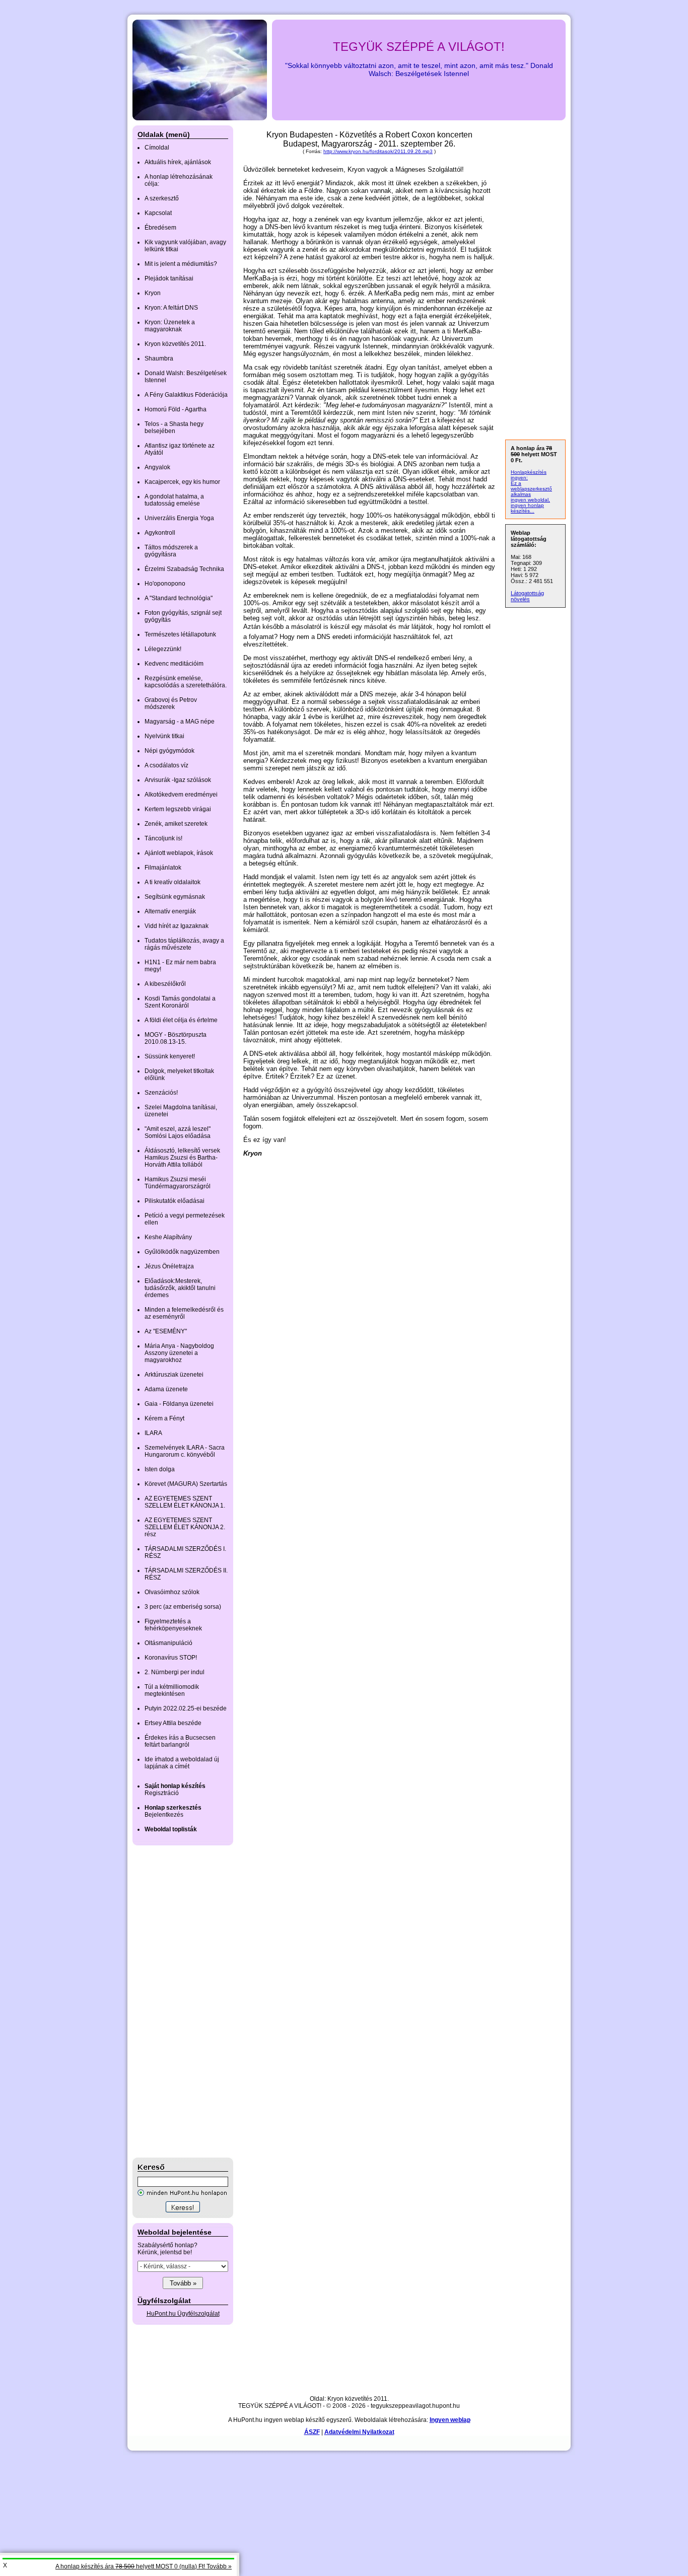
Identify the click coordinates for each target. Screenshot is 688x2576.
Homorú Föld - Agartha (176, 409)
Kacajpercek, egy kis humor (182, 482)
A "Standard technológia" (179, 598)
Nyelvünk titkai (164, 736)
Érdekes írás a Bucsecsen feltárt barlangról (180, 1741)
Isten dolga (160, 1469)
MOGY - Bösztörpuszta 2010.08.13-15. (176, 1038)
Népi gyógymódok (169, 751)
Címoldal (157, 148)
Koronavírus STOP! (171, 1658)
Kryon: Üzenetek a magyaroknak (170, 326)
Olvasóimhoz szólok (172, 1592)
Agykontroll (160, 533)
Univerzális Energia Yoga (179, 518)
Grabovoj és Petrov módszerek (171, 703)
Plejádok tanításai (169, 278)
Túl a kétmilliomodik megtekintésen (172, 1690)
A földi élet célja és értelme (181, 1020)
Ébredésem (160, 228)
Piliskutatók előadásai (175, 1201)
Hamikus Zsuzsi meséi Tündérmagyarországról (178, 1183)
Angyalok (157, 467)
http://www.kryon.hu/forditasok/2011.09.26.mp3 (378, 151)
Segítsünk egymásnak (175, 897)
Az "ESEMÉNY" (166, 1331)
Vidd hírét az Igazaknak (177, 926)
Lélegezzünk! (163, 649)
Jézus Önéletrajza (169, 1266)
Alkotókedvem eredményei (181, 795)
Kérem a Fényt (164, 1418)
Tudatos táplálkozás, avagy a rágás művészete (184, 944)
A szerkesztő (162, 198)
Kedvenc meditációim (174, 664)
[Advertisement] (173, 2001)
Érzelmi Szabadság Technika (184, 569)
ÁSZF (312, 2432)
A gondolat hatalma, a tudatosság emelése (174, 500)
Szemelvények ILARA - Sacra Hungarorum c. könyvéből (185, 1451)
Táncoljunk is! (163, 838)
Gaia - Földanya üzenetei (179, 1404)
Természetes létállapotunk (180, 634)
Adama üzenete (166, 1389)
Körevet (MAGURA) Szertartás (186, 1484)
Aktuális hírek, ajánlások (178, 162)
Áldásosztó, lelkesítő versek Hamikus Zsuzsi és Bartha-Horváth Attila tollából (182, 1158)
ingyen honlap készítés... (527, 508)
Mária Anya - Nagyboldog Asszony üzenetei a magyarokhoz (179, 1353)
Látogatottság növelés (527, 596)
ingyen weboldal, (530, 500)
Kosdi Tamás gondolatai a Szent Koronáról (180, 1002)
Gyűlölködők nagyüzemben (182, 1252)
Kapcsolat (158, 213)
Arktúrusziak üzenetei (174, 1375)
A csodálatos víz (166, 765)
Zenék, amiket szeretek (176, 824)
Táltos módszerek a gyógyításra (171, 551)
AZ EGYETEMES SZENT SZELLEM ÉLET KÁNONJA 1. (185, 1502)
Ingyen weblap (450, 2420)
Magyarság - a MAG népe (180, 722)
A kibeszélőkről (165, 984)
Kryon (153, 293)
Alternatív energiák (170, 911)
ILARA (153, 1433)
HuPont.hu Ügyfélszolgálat (183, 2314)
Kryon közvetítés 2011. (175, 344)
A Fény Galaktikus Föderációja (186, 395)
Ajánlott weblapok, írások (179, 853)
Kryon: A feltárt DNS (171, 308)
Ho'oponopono (165, 584)
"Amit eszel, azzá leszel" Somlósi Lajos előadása (178, 1132)
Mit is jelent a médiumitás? (181, 264)
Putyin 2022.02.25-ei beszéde (186, 1708)
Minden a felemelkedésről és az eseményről (184, 1313)
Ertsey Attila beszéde (173, 1723)
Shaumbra (159, 359)
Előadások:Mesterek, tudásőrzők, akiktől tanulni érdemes (180, 1288)
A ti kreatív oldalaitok (173, 882)
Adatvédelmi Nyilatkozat (359, 2432)
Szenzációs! (161, 1093)
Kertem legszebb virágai (178, 809)
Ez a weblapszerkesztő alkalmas (531, 489)
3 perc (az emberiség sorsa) (183, 1607)
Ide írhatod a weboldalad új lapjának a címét (182, 1763)
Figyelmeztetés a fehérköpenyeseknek (173, 1625)
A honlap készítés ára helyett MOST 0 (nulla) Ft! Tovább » (144, 2566)
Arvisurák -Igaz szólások (178, 780)
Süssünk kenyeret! (170, 1056)
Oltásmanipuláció (168, 1643)
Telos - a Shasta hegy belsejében (174, 427)
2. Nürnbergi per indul (175, 1672)
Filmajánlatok (163, 868)
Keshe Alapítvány (168, 1237)
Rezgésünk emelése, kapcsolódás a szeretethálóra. (186, 682)
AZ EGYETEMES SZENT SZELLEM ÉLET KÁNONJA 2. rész (185, 1527)
